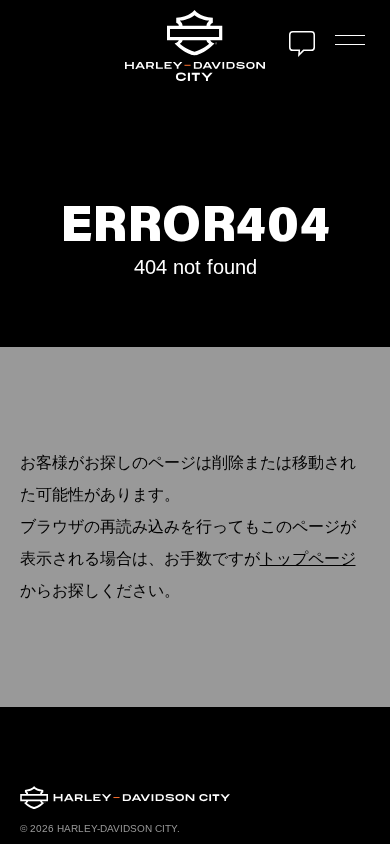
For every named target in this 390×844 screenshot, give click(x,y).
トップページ (308, 558)
